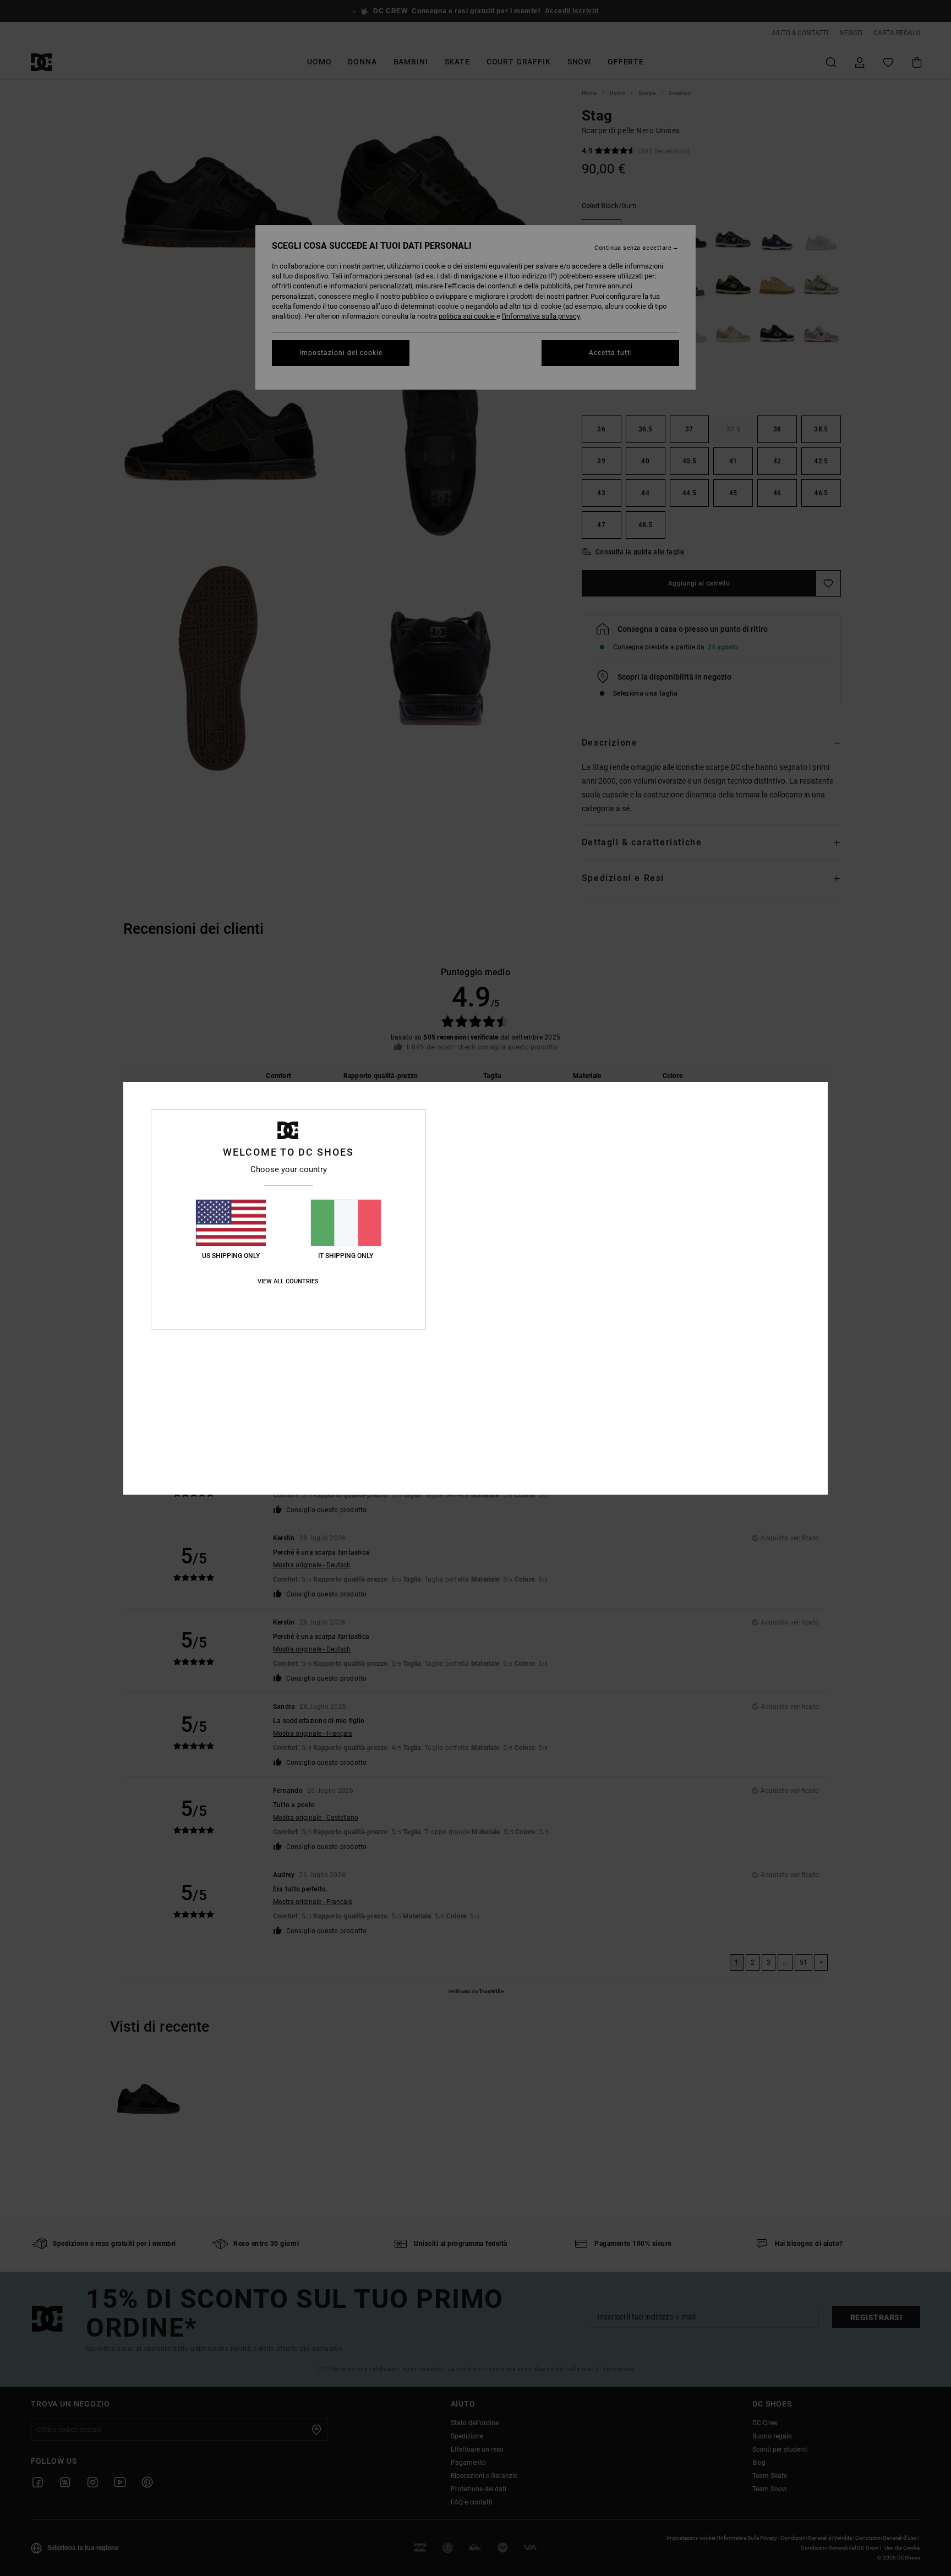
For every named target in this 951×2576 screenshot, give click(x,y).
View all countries (288, 1281)
